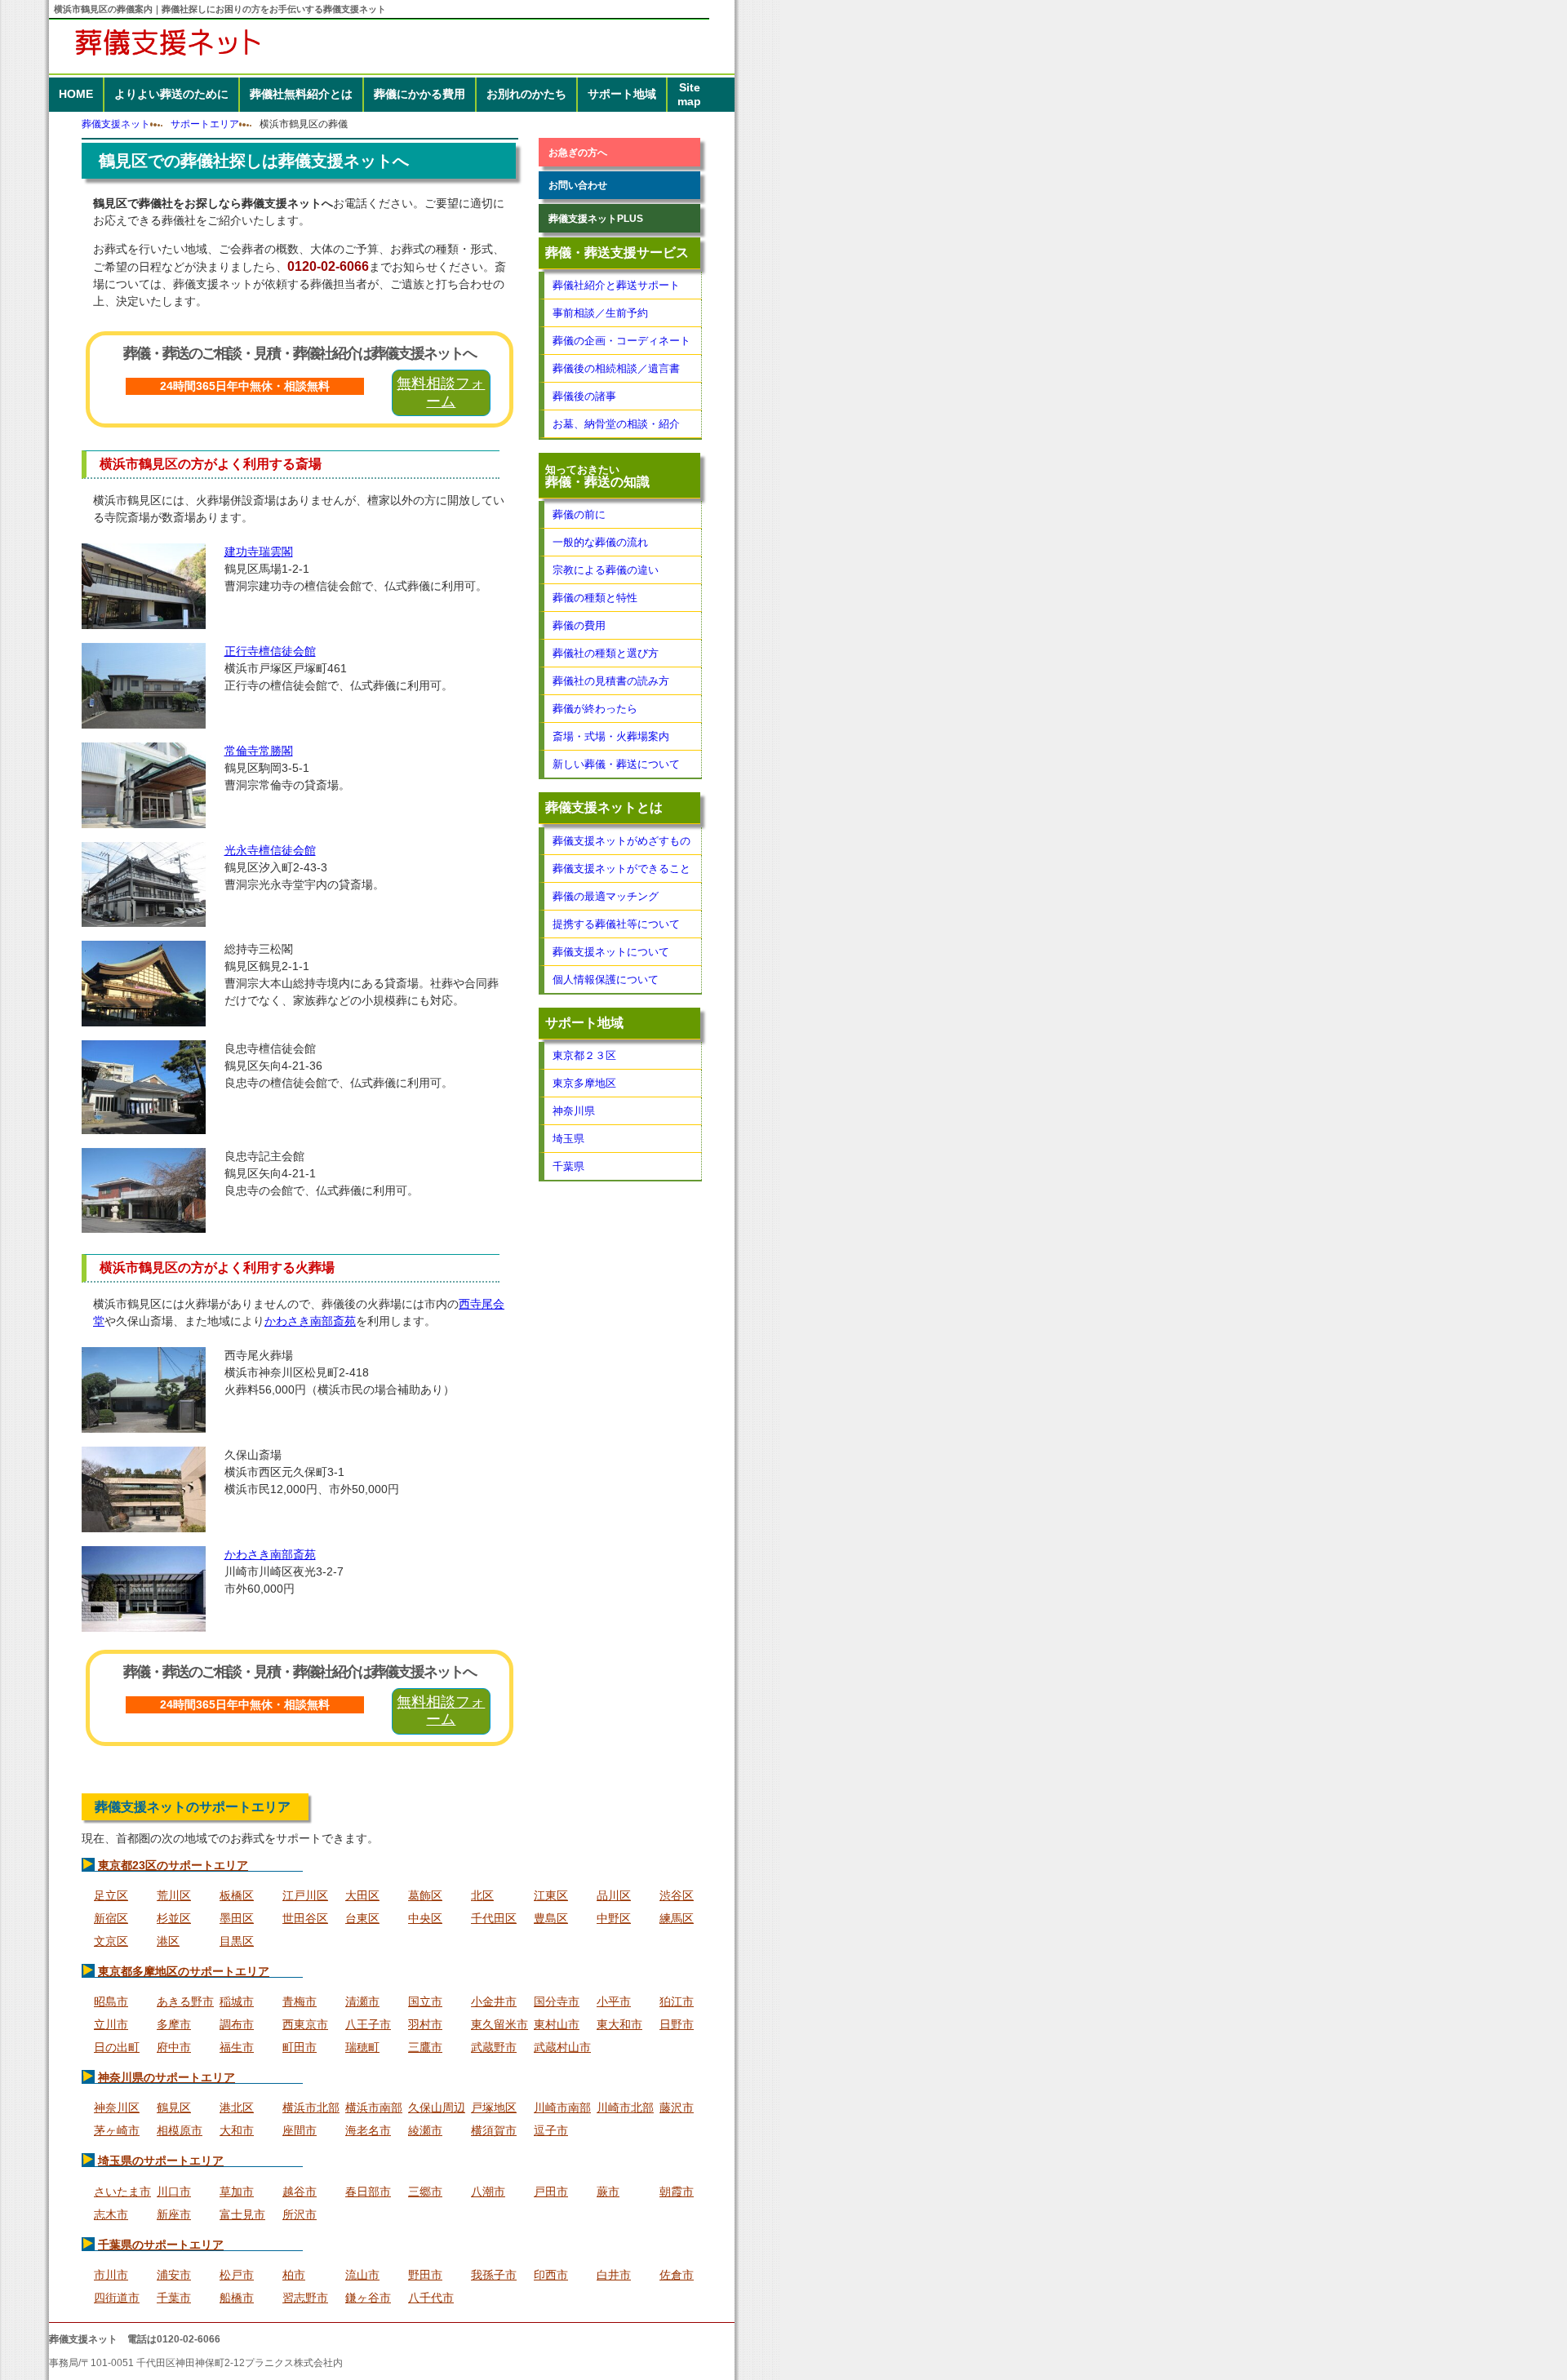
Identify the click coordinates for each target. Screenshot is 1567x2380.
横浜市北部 (311, 2107)
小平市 (614, 2001)
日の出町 (117, 2047)
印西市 (551, 2275)
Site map (689, 94)
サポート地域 (622, 94)
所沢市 (300, 2214)
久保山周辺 (437, 2107)
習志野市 (305, 2298)
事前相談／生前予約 (600, 313)
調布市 (237, 2024)
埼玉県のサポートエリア (161, 2161)
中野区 (614, 1918)
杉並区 (174, 1918)
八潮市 (488, 2192)
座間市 (300, 2130)
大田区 (362, 1895)
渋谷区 (677, 1895)
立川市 (111, 2024)
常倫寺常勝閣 (259, 751)
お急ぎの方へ (578, 152)
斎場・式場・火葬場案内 (611, 736)
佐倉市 (677, 2275)
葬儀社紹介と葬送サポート (616, 285)
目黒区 (237, 1941)
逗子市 (551, 2130)
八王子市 (368, 2024)
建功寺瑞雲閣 (259, 552)
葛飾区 (425, 1895)
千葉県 (568, 1166)
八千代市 (431, 2298)
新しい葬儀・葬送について (616, 764)
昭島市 (111, 2001)
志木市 (111, 2214)
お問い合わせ (578, 185)
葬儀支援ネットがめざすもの (621, 841)
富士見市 (242, 2214)
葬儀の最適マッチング (606, 896)
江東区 (551, 1895)
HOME (76, 94)
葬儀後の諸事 (584, 396)
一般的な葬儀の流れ (600, 542)
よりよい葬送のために (171, 94)
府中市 (174, 2047)
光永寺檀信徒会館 (270, 850)
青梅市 (300, 2001)
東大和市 (619, 2024)
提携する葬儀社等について (616, 924)
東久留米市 (499, 2024)
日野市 (677, 2024)
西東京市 (305, 2024)
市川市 (111, 2275)
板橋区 (237, 1895)
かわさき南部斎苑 (310, 1321)
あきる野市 (185, 2001)
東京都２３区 (584, 1055)
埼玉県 (568, 1139)
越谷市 (300, 2192)
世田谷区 (305, 1918)
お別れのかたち (526, 94)
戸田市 (551, 2192)
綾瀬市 (425, 2130)
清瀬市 (362, 2001)
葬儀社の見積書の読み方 (611, 681)
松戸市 (237, 2275)
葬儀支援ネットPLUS (596, 218)
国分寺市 (557, 2001)
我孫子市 (494, 2275)
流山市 (362, 2275)
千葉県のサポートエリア (161, 2245)
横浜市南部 (374, 2107)
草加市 (237, 2192)
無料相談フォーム (441, 392)
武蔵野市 (494, 2047)
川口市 (174, 2192)
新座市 (174, 2214)
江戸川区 (305, 1895)
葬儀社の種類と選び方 (606, 653)
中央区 (425, 1918)
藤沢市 (677, 2107)
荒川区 (174, 1895)
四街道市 (117, 2298)
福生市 (237, 2047)
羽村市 (425, 2024)
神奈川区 (117, 2107)
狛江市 (677, 2001)
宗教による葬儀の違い (606, 570)
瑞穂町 (362, 2047)
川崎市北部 (625, 2107)
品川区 (614, 1895)
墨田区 (237, 1918)
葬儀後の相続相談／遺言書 (616, 368)
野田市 (425, 2275)
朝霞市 (677, 2192)
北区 (482, 1895)
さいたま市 (122, 2192)
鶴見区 (174, 2107)
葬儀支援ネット (116, 124)
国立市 (425, 2001)
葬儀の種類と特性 (595, 598)
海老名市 (368, 2130)
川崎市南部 (562, 2107)
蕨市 (608, 2192)
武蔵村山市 (562, 2047)
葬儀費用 (419, 94)
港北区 (237, 2107)
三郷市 (425, 2192)
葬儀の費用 (579, 625)
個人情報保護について (606, 979)
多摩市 (174, 2024)
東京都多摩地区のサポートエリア (184, 1971)
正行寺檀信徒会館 (270, 651)
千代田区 (494, 1918)
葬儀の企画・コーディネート (621, 341)
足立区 (111, 1895)
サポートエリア (205, 124)
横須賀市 (494, 2130)
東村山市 (557, 2024)
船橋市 (237, 2298)
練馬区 (677, 1918)
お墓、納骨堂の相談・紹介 (616, 424)
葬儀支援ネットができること (621, 869)
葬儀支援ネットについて (611, 952)
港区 (168, 1941)
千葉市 (174, 2298)
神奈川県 (574, 1111)
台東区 (362, 1918)
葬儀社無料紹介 (301, 94)
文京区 (111, 1941)
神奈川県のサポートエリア (166, 2077)
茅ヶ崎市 (117, 2130)
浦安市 (174, 2275)
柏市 (294, 2275)
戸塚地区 (494, 2107)
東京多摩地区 (584, 1083)
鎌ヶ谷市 (368, 2298)
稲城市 (237, 2001)
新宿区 (111, 1918)
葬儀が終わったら (595, 709)
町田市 (300, 2047)
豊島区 (551, 1918)
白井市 (614, 2275)
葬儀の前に (579, 514)
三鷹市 (425, 2047)
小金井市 (494, 2001)
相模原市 (180, 2130)
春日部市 (368, 2192)
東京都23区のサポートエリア (173, 1865)
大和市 (237, 2130)
